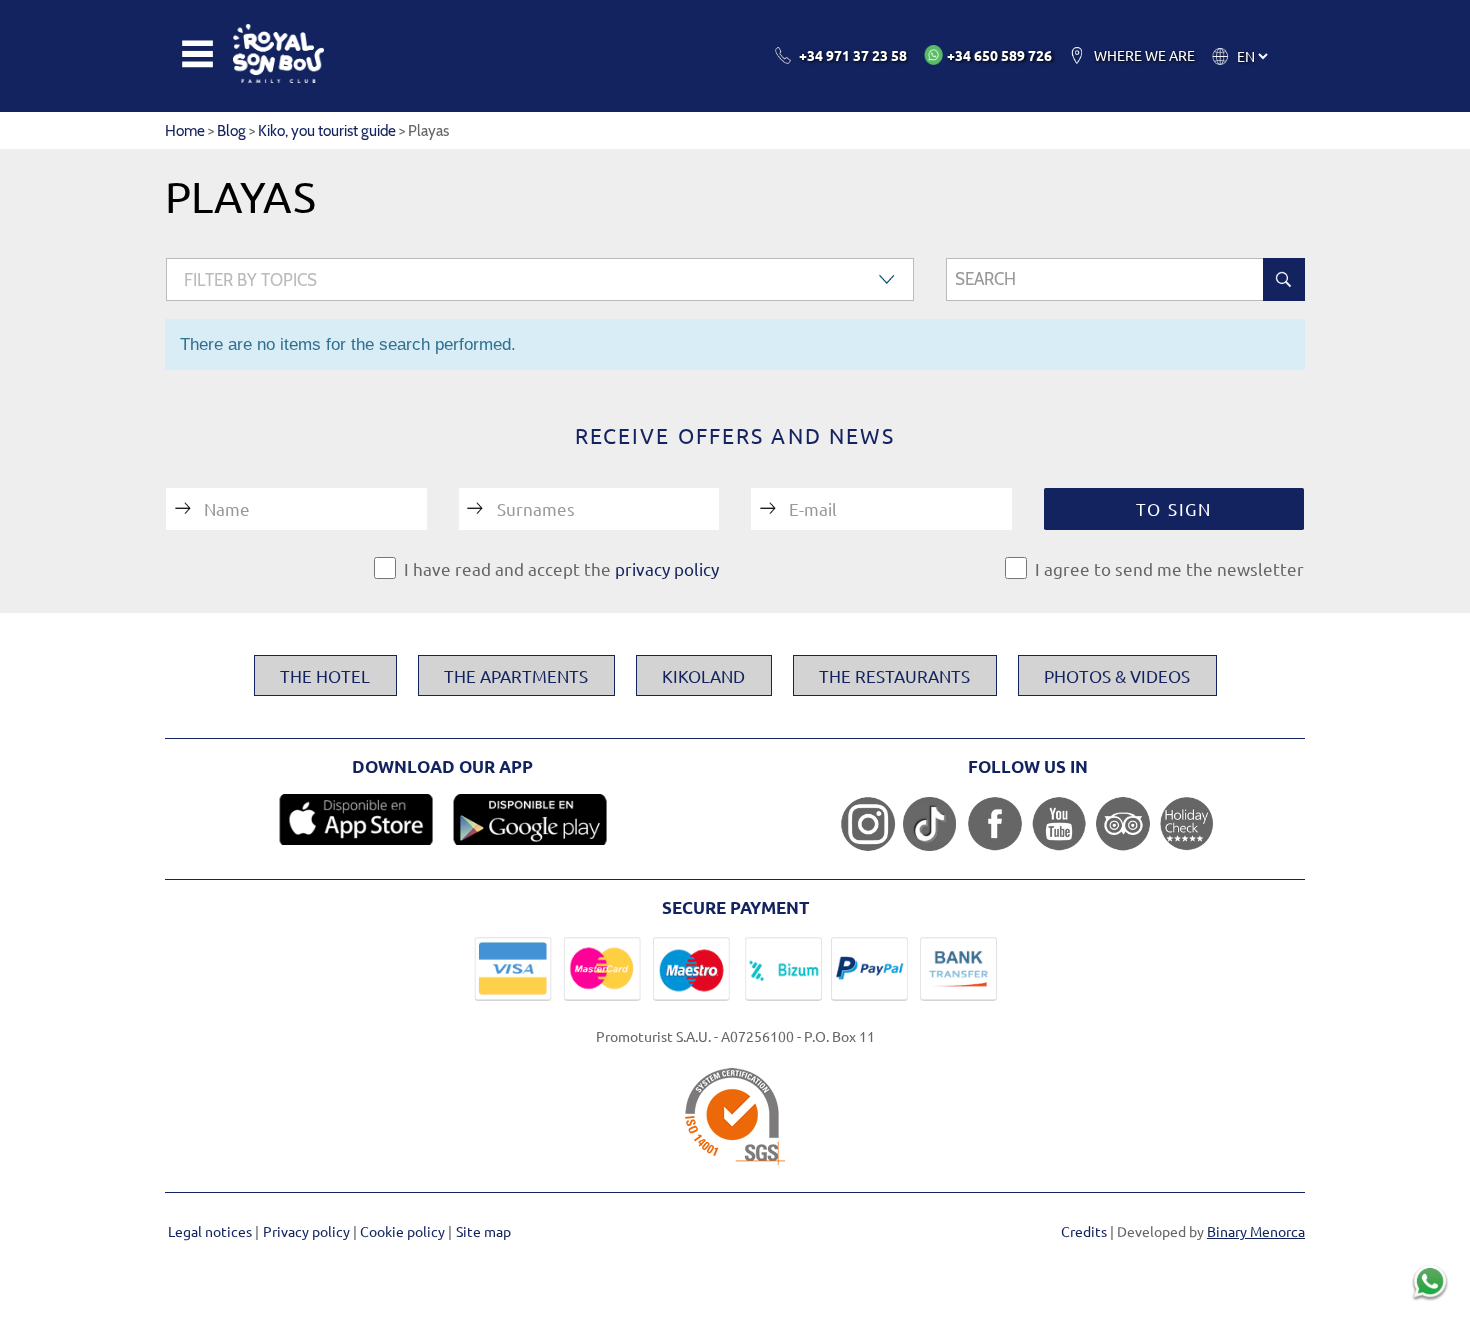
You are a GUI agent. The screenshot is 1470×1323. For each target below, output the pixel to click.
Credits (1084, 1231)
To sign (1174, 508)
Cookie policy (404, 1231)
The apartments (516, 675)
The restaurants (894, 675)
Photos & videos (1117, 675)
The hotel (325, 675)
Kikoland (703, 675)
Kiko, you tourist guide (327, 130)
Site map (483, 1231)
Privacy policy (308, 1231)
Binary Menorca (1256, 1231)
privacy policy (667, 568)
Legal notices (211, 1231)
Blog (231, 130)
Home (185, 130)
